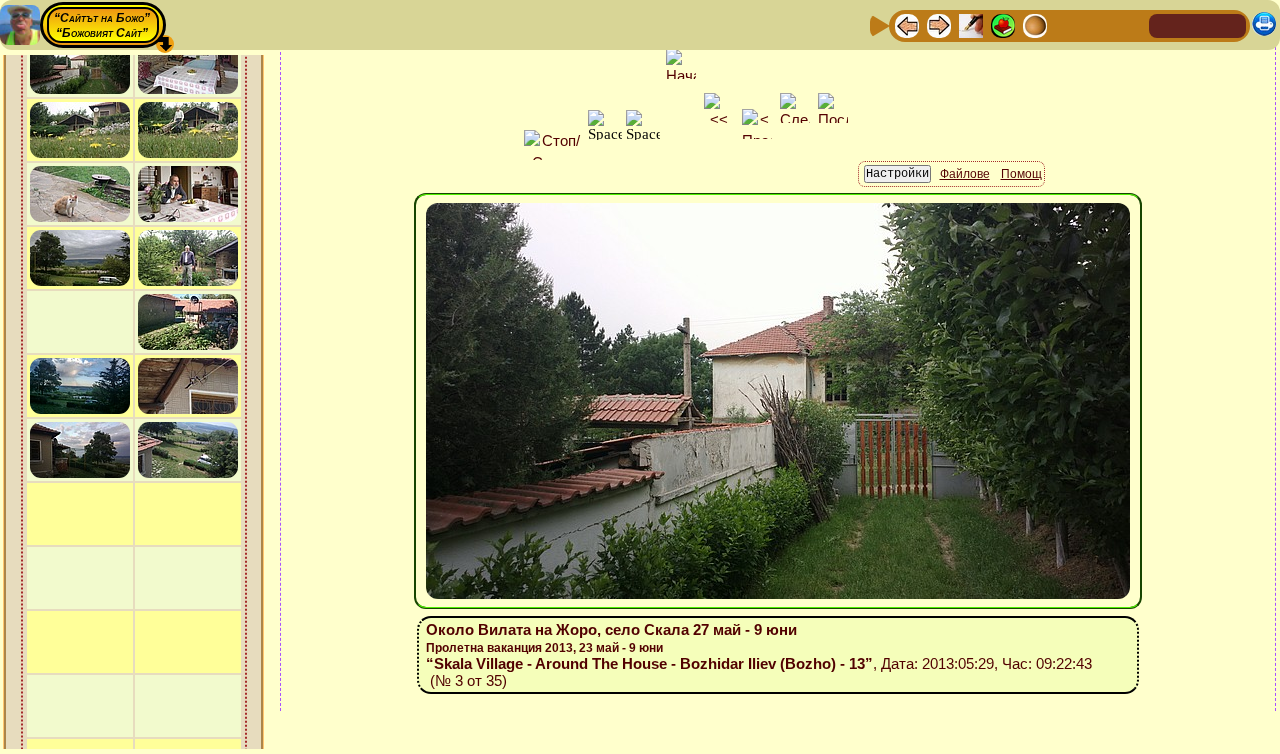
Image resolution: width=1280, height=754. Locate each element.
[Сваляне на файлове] (1099, 24)
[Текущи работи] (1035, 24)
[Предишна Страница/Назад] (907, 24)
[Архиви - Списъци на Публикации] (971, 24)
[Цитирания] (1003, 24)
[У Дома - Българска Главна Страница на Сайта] (1198, 24)
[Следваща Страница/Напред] (939, 24)
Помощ (1021, 174)
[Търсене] (1131, 24)
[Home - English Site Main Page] (1230, 24)
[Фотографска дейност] (1067, 24)
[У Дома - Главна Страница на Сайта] (1166, 24)
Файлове (965, 174)
